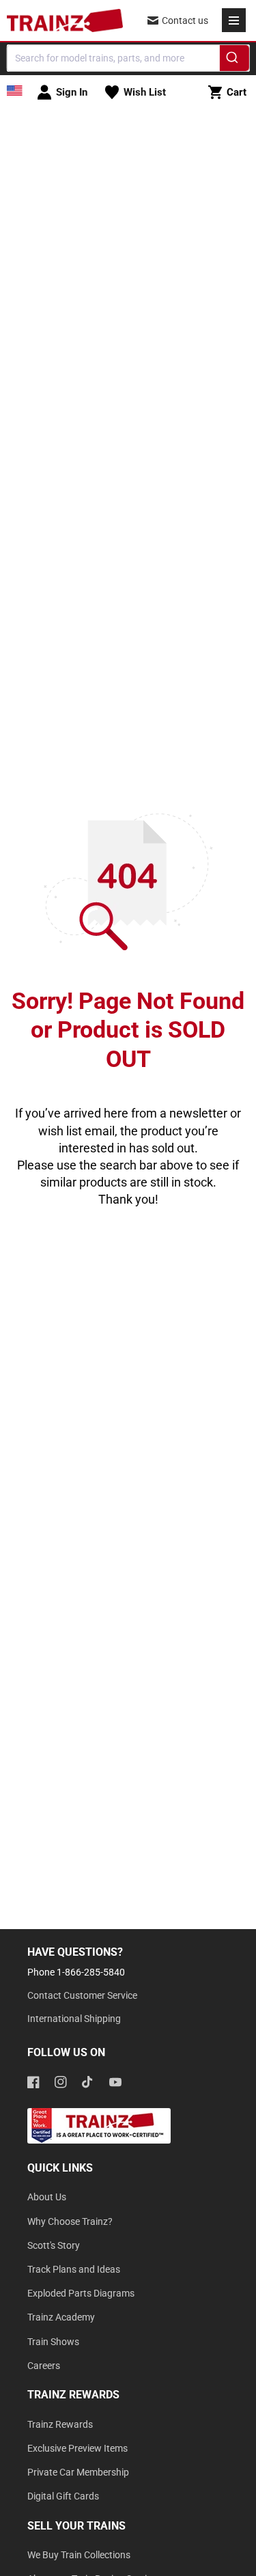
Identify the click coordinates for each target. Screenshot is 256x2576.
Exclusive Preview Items (77, 2448)
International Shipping (74, 2019)
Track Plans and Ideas (74, 2269)
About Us (47, 2197)
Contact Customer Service (82, 1995)
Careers (44, 2366)
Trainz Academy (61, 2317)
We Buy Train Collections (79, 2555)
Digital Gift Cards (63, 2496)
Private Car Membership (78, 2472)
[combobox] (128, 58)
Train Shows (53, 2342)
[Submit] (234, 60)
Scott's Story (54, 2245)
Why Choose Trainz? (70, 2221)
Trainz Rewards (60, 2424)
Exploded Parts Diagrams (81, 2293)
